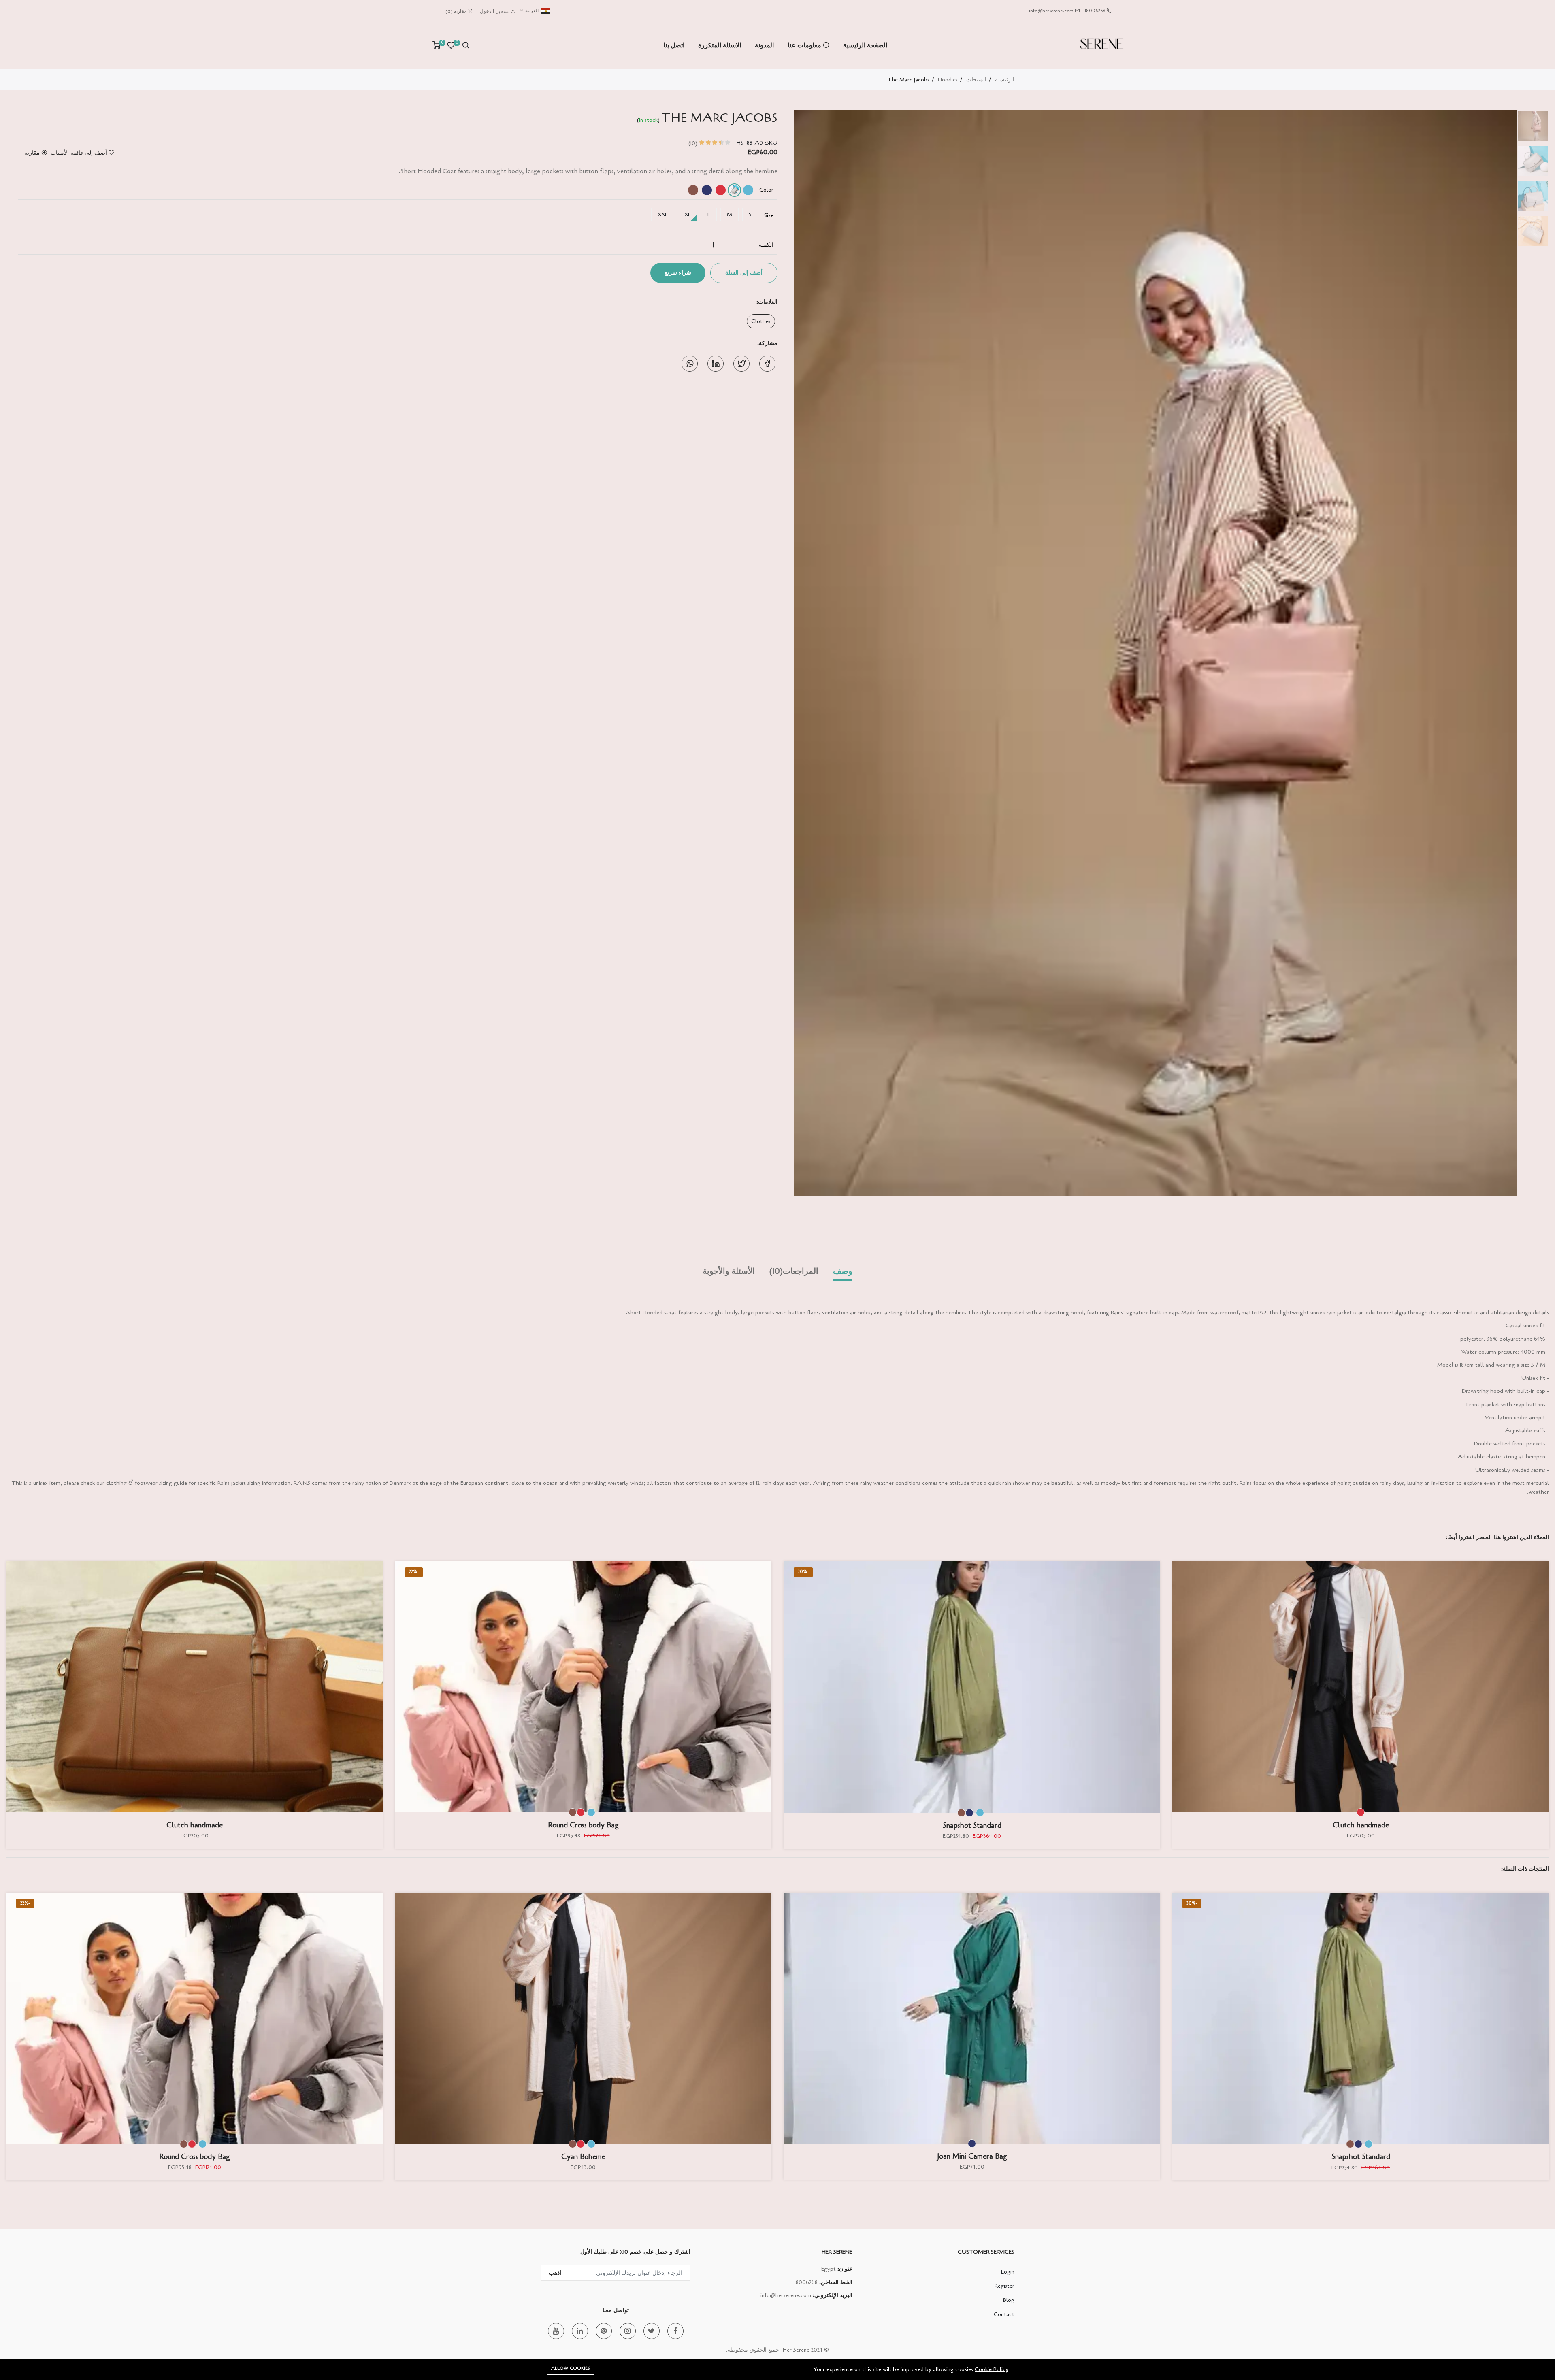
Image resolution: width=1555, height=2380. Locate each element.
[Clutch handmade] (1361, 1687)
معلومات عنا (805, 45)
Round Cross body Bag (583, 1825)
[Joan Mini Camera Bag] (972, 2018)
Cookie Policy (992, 2369)
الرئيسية (1005, 80)
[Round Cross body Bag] (583, 1687)
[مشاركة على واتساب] (690, 364)
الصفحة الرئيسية (865, 45)
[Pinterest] (604, 2331)
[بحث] (466, 45)
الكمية (766, 245)
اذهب (555, 2273)
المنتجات (976, 80)
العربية (531, 11)
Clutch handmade (1361, 1825)
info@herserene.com (1051, 11)
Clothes (761, 321)
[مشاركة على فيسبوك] (767, 364)
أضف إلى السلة (744, 273)
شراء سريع (678, 273)
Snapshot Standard (972, 1825)
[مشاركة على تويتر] (741, 364)
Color (766, 190)
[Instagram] (628, 2331)
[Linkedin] (580, 2331)
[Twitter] (652, 2331)
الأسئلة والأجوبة (729, 1271)
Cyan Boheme (583, 2156)
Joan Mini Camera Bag (972, 2156)
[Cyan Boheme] (583, 2018)
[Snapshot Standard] (972, 1687)
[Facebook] (675, 2331)
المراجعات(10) (794, 1271)
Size (769, 215)
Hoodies (948, 80)
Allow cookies (571, 2368)
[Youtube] (556, 2331)
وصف (843, 1271)
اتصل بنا (674, 45)
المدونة (764, 45)
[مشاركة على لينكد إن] (716, 364)
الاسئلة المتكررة (720, 45)
